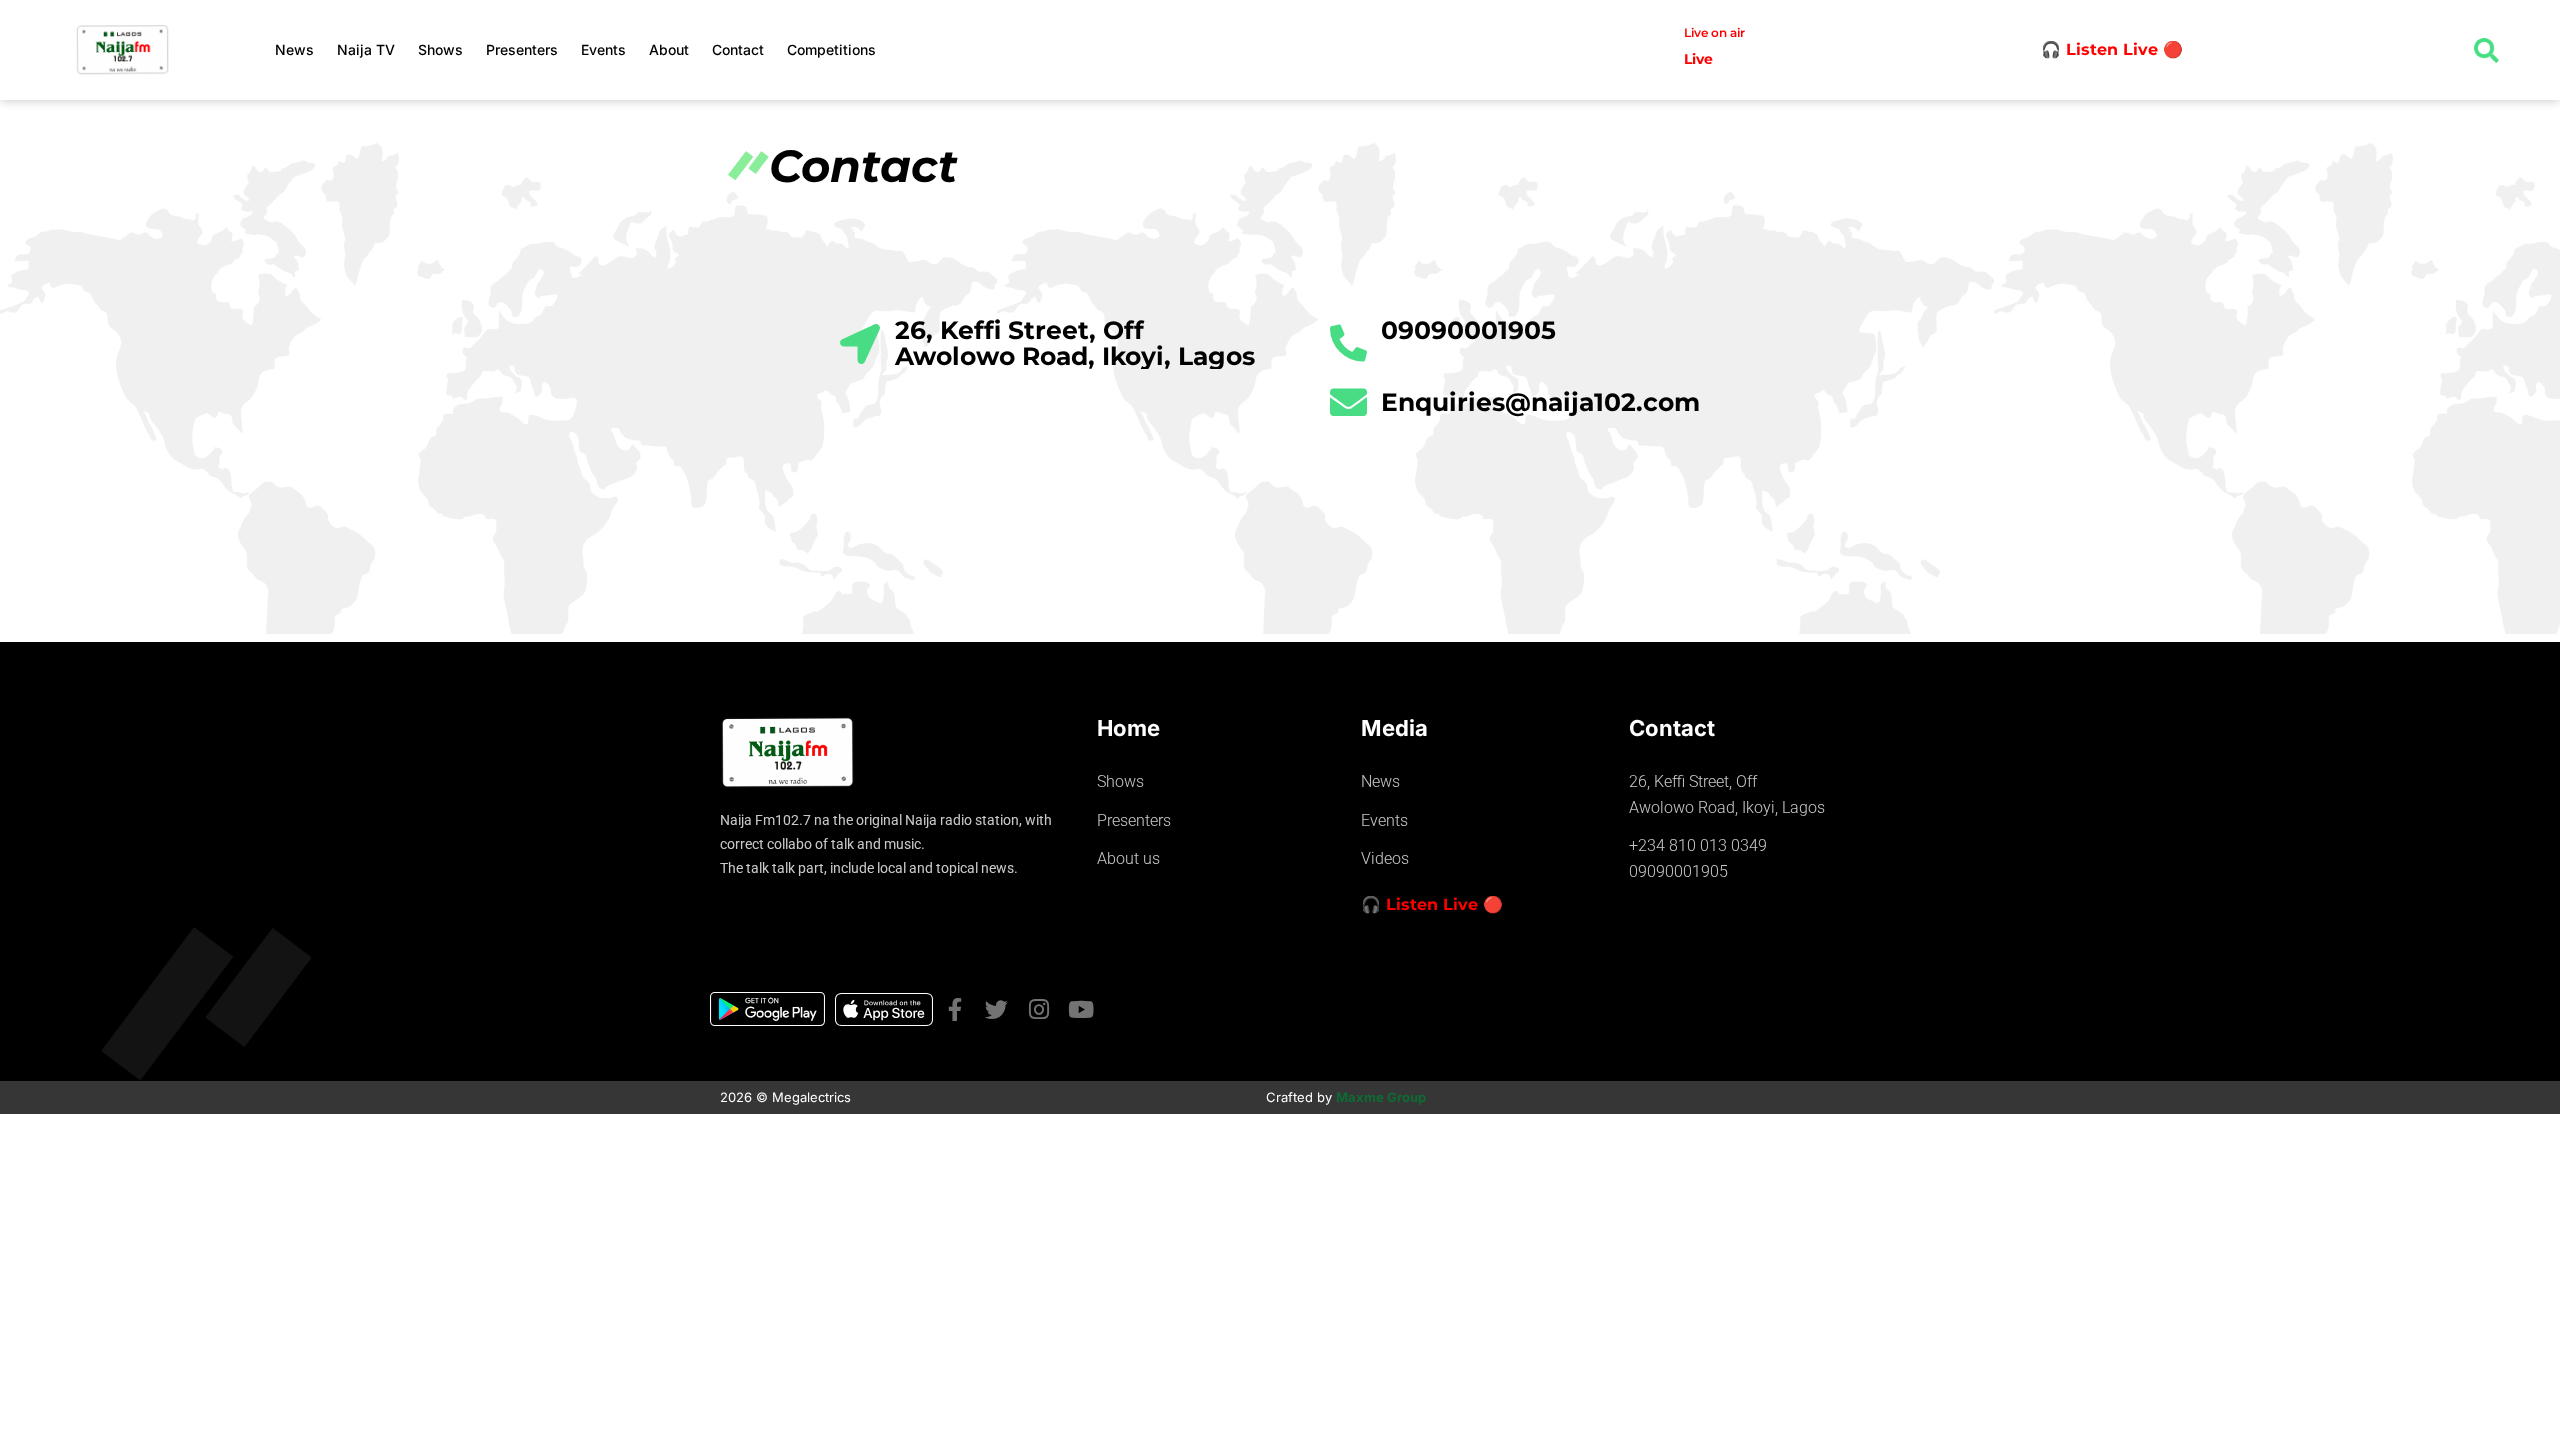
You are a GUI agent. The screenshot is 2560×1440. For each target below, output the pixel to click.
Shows (440, 49)
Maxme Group (1381, 1097)
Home (1128, 728)
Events (603, 49)
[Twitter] (996, 1009)
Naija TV (366, 49)
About (669, 49)
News (294, 49)
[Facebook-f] (954, 1009)
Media (1394, 728)
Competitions (831, 49)
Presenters (522, 49)
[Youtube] (1080, 1009)
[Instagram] (1038, 1009)
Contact (738, 49)
